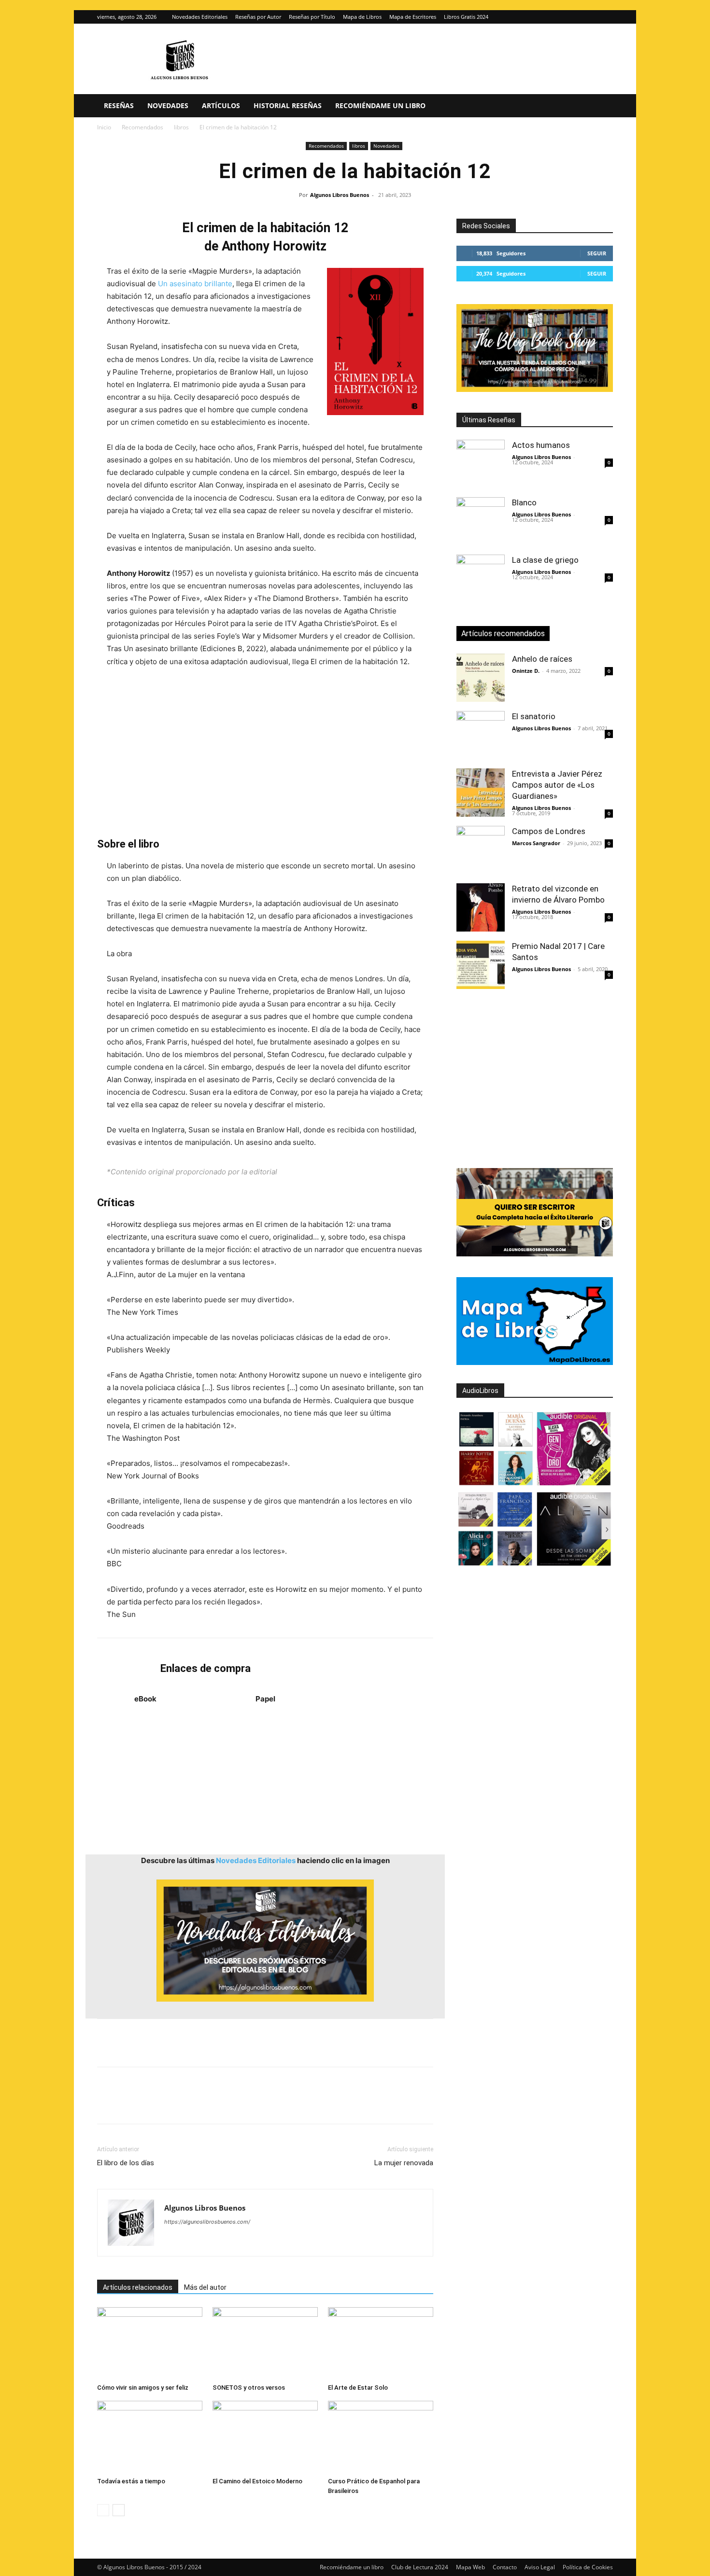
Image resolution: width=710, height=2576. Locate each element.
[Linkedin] (196, 2104)
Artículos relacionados (138, 2287)
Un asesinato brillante (195, 284)
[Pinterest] (151, 2104)
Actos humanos (541, 445)
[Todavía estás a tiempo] (150, 2437)
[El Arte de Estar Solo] (381, 2343)
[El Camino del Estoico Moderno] (265, 2437)
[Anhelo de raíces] (481, 678)
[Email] (218, 2104)
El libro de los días (126, 2163)
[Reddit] (242, 2241)
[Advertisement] (265, 752)
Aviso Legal (540, 2567)
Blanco (524, 502)
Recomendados (142, 127)
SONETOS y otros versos (249, 2388)
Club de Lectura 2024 (420, 2567)
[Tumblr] (240, 2104)
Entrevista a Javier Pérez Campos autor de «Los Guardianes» (557, 785)
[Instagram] (590, 17)
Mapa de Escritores (413, 17)
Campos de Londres (549, 831)
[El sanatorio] (481, 735)
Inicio (104, 127)
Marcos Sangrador (536, 843)
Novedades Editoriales (200, 17)
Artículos (221, 105)
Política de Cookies (588, 2567)
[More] (263, 2104)
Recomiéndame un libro (380, 105)
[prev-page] (103, 2510)
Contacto (505, 2567)
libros (181, 127)
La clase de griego (545, 560)
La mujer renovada (404, 2163)
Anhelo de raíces (542, 659)
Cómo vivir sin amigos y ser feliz (143, 2388)
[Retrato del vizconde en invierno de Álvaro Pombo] (481, 907)
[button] (601, 106)
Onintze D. (526, 671)
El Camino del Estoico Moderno (257, 2481)
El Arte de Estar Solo (358, 2388)
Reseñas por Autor (258, 17)
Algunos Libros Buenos (340, 195)
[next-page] (119, 2510)
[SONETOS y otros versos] (265, 2343)
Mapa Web (470, 2567)
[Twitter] (606, 17)
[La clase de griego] (481, 579)
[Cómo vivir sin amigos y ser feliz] (150, 2343)
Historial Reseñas (288, 105)
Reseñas (119, 105)
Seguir (597, 253)
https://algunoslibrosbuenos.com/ (207, 2222)
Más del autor (205, 2287)
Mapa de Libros (362, 17)
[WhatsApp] (173, 2104)
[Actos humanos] (481, 464)
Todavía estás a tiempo (131, 2481)
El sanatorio (534, 716)
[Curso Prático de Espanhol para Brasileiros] (381, 2437)
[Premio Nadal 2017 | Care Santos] (481, 965)
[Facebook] (107, 2104)
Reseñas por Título (312, 17)
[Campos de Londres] (481, 850)
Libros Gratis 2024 (466, 17)
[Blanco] (481, 521)
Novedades (168, 105)
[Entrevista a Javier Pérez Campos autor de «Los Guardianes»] (481, 793)
